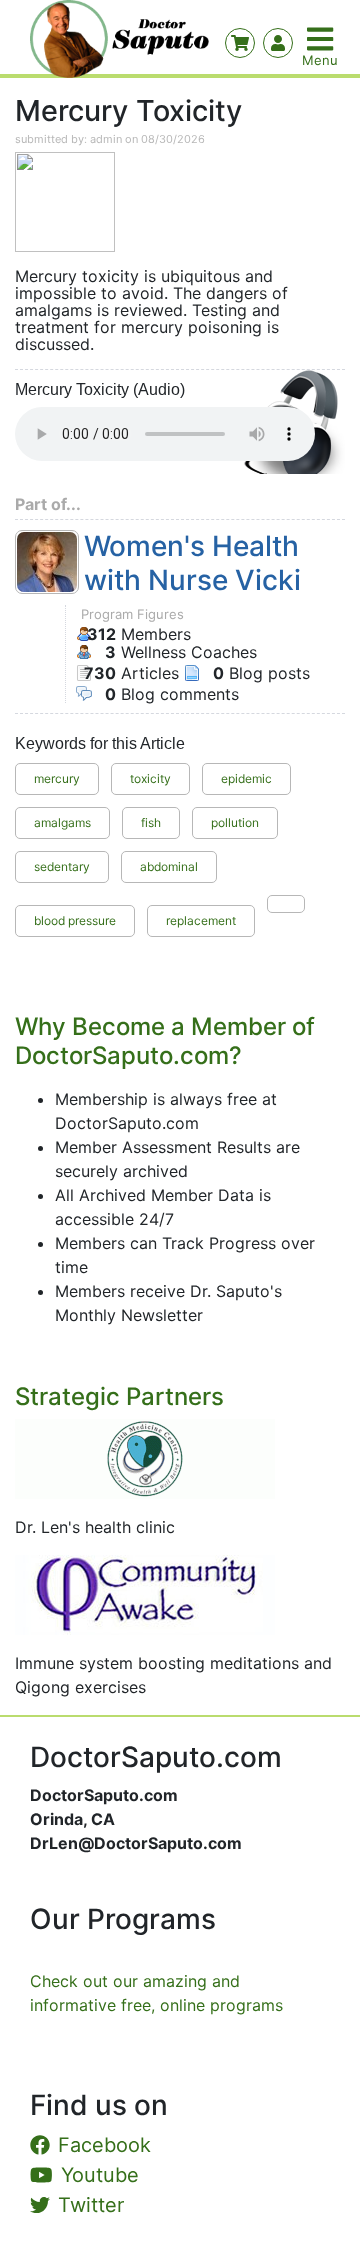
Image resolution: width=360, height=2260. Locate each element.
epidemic (246, 778)
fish (151, 822)
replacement (201, 920)
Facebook (104, 2145)
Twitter (91, 2205)
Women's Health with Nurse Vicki (192, 563)
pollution (235, 822)
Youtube (100, 2175)
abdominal (169, 866)
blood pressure (75, 920)
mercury (57, 778)
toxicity (150, 778)
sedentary (62, 866)
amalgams (62, 822)
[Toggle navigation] (322, 39)
